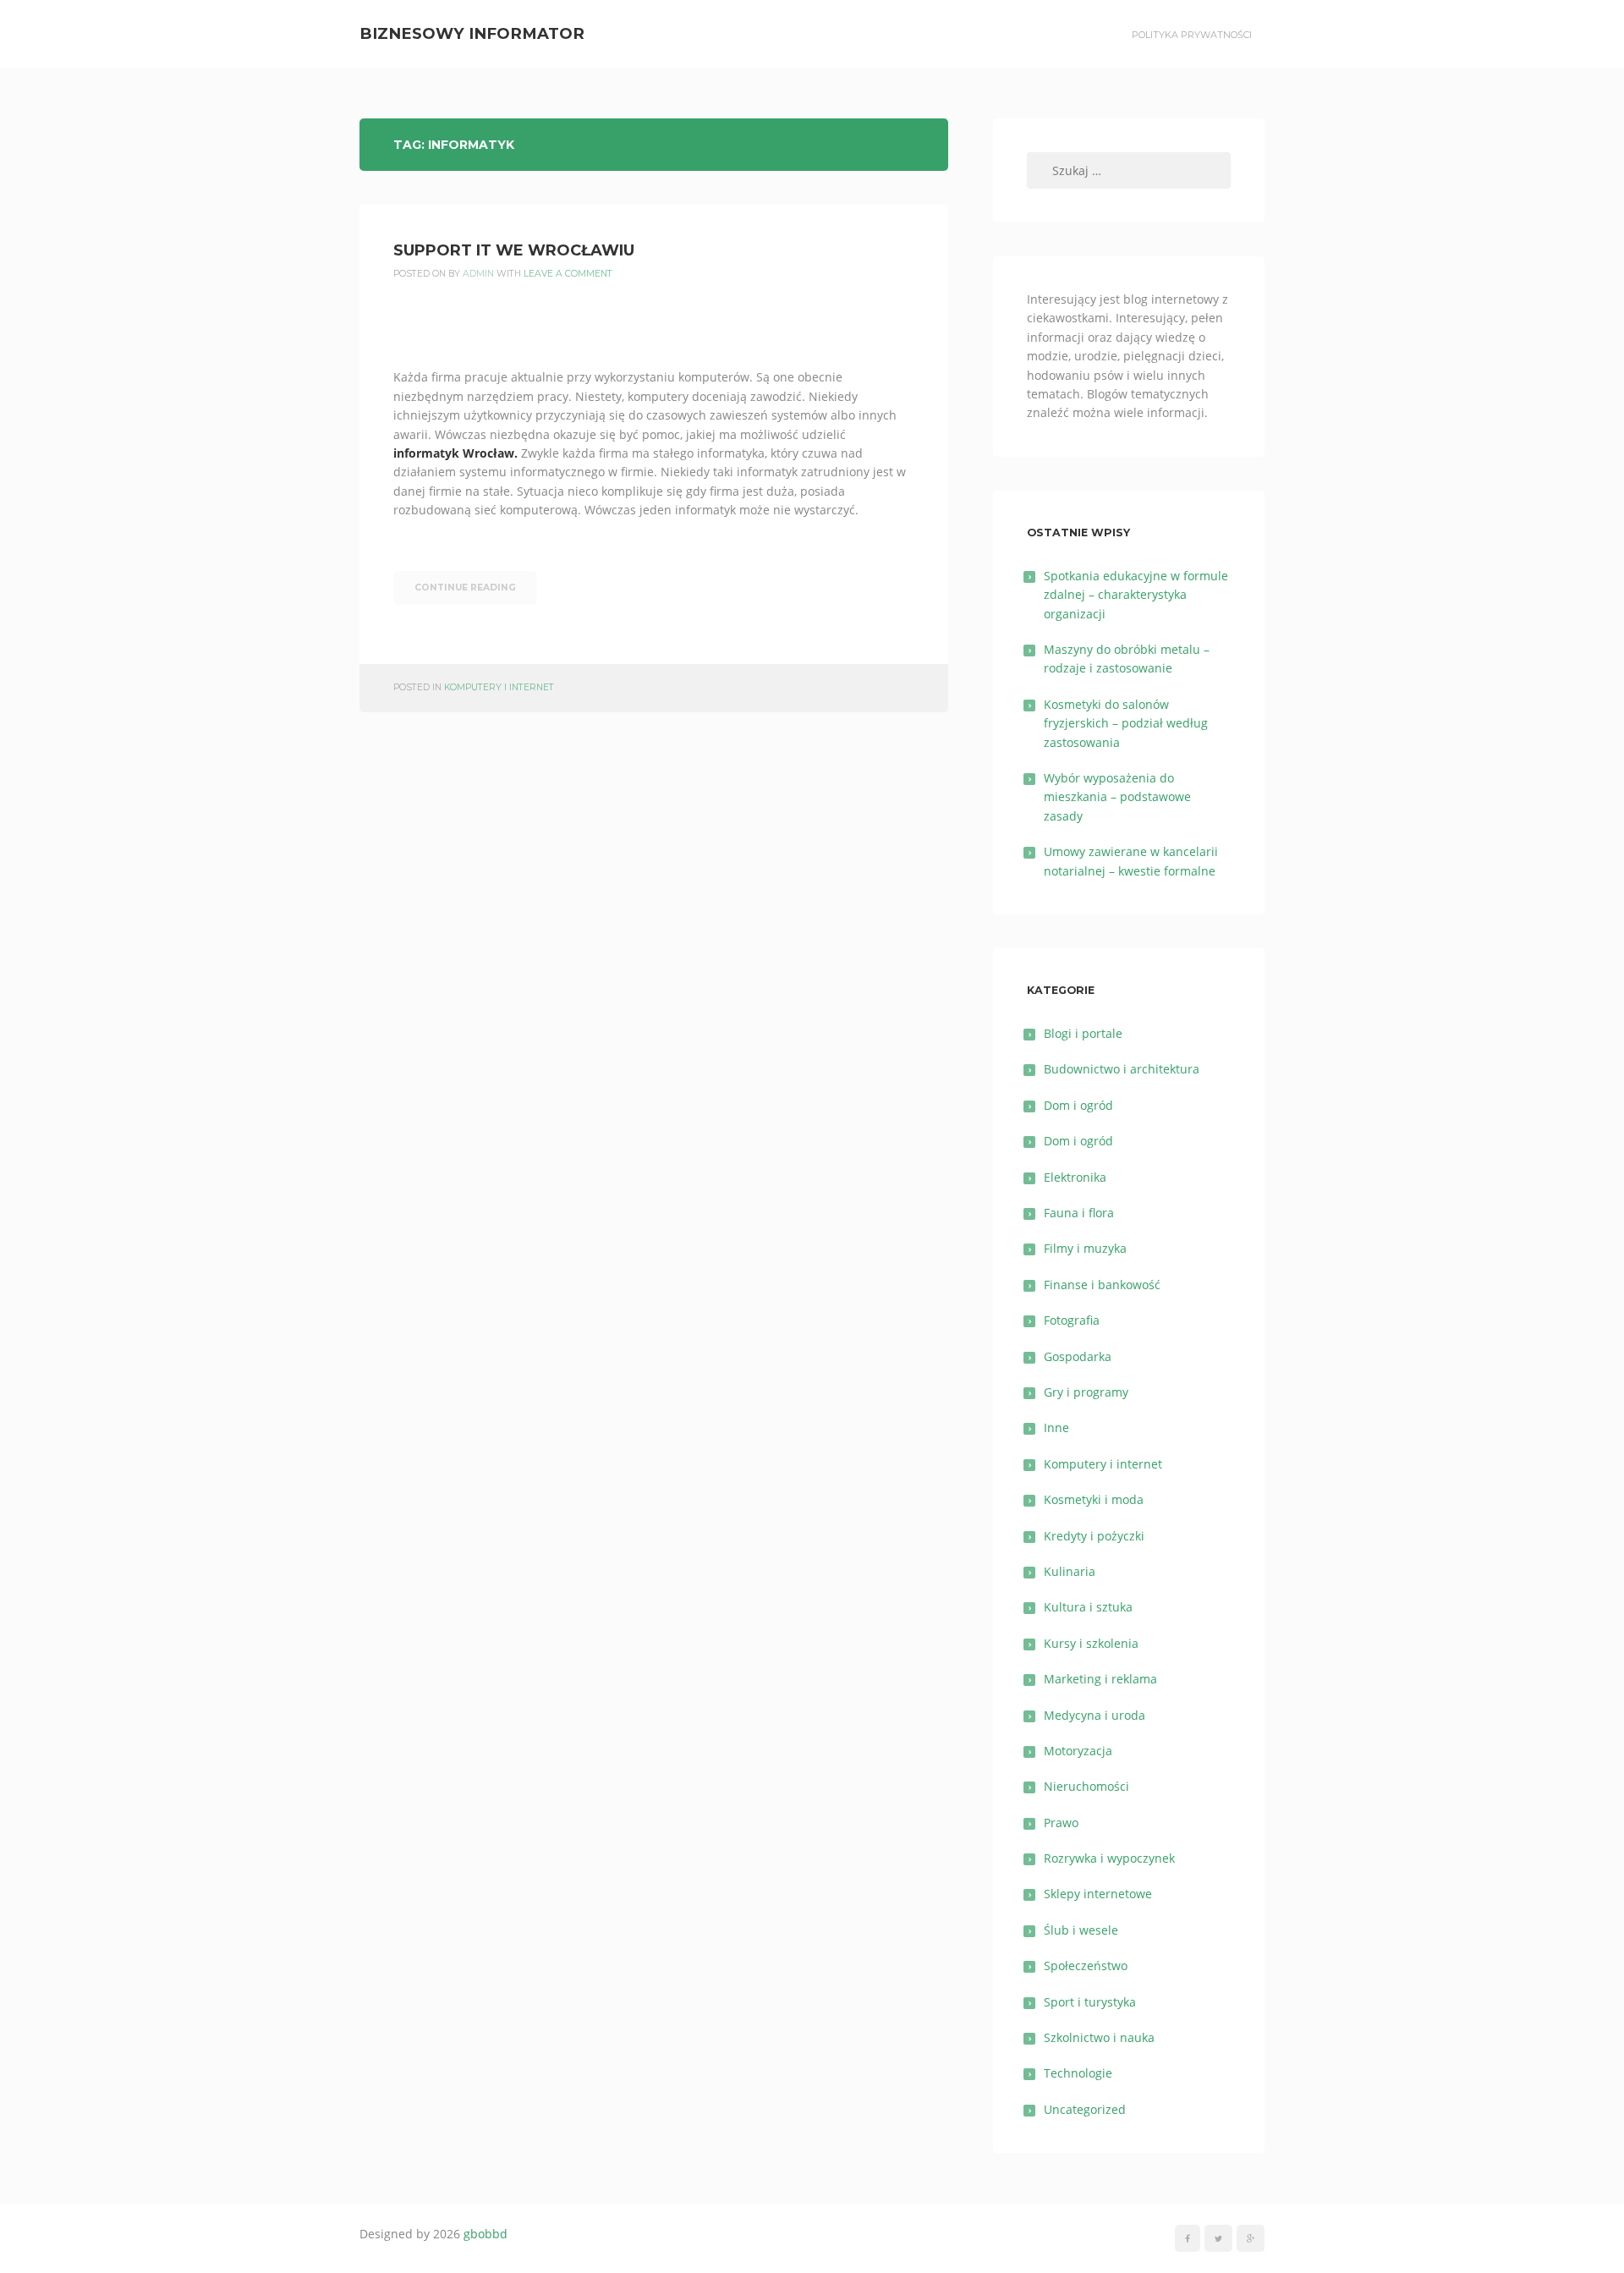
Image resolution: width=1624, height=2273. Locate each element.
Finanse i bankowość (1102, 1285)
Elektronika (1075, 1177)
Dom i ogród (1078, 1105)
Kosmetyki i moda (1094, 1499)
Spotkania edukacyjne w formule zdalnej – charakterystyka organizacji (1136, 595)
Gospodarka (1078, 1356)
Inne (1056, 1427)
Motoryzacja (1078, 1751)
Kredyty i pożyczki (1094, 1536)
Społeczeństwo (1086, 1966)
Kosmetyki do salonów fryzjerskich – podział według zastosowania (1126, 723)
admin (478, 274)
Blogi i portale (1083, 1033)
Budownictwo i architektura (1122, 1069)
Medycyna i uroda (1095, 1715)
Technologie (1078, 2073)
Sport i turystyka (1090, 2002)
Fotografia (1072, 1320)
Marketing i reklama (1100, 1679)
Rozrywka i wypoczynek (1109, 1858)
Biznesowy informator (472, 33)
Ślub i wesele (1081, 1930)
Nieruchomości (1086, 1786)
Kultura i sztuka (1088, 1607)
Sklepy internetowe (1098, 1894)
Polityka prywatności (1192, 35)
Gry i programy (1086, 1392)
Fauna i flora (1079, 1213)
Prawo (1061, 1823)
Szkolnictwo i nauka (1099, 2037)
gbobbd (486, 2234)
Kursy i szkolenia (1091, 1643)
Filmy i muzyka (1085, 1248)
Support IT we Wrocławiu (514, 250)
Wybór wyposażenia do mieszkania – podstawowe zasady (1117, 797)
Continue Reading (465, 587)
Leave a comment (568, 274)
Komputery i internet (499, 687)
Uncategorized (1085, 2109)
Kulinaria (1070, 1571)
